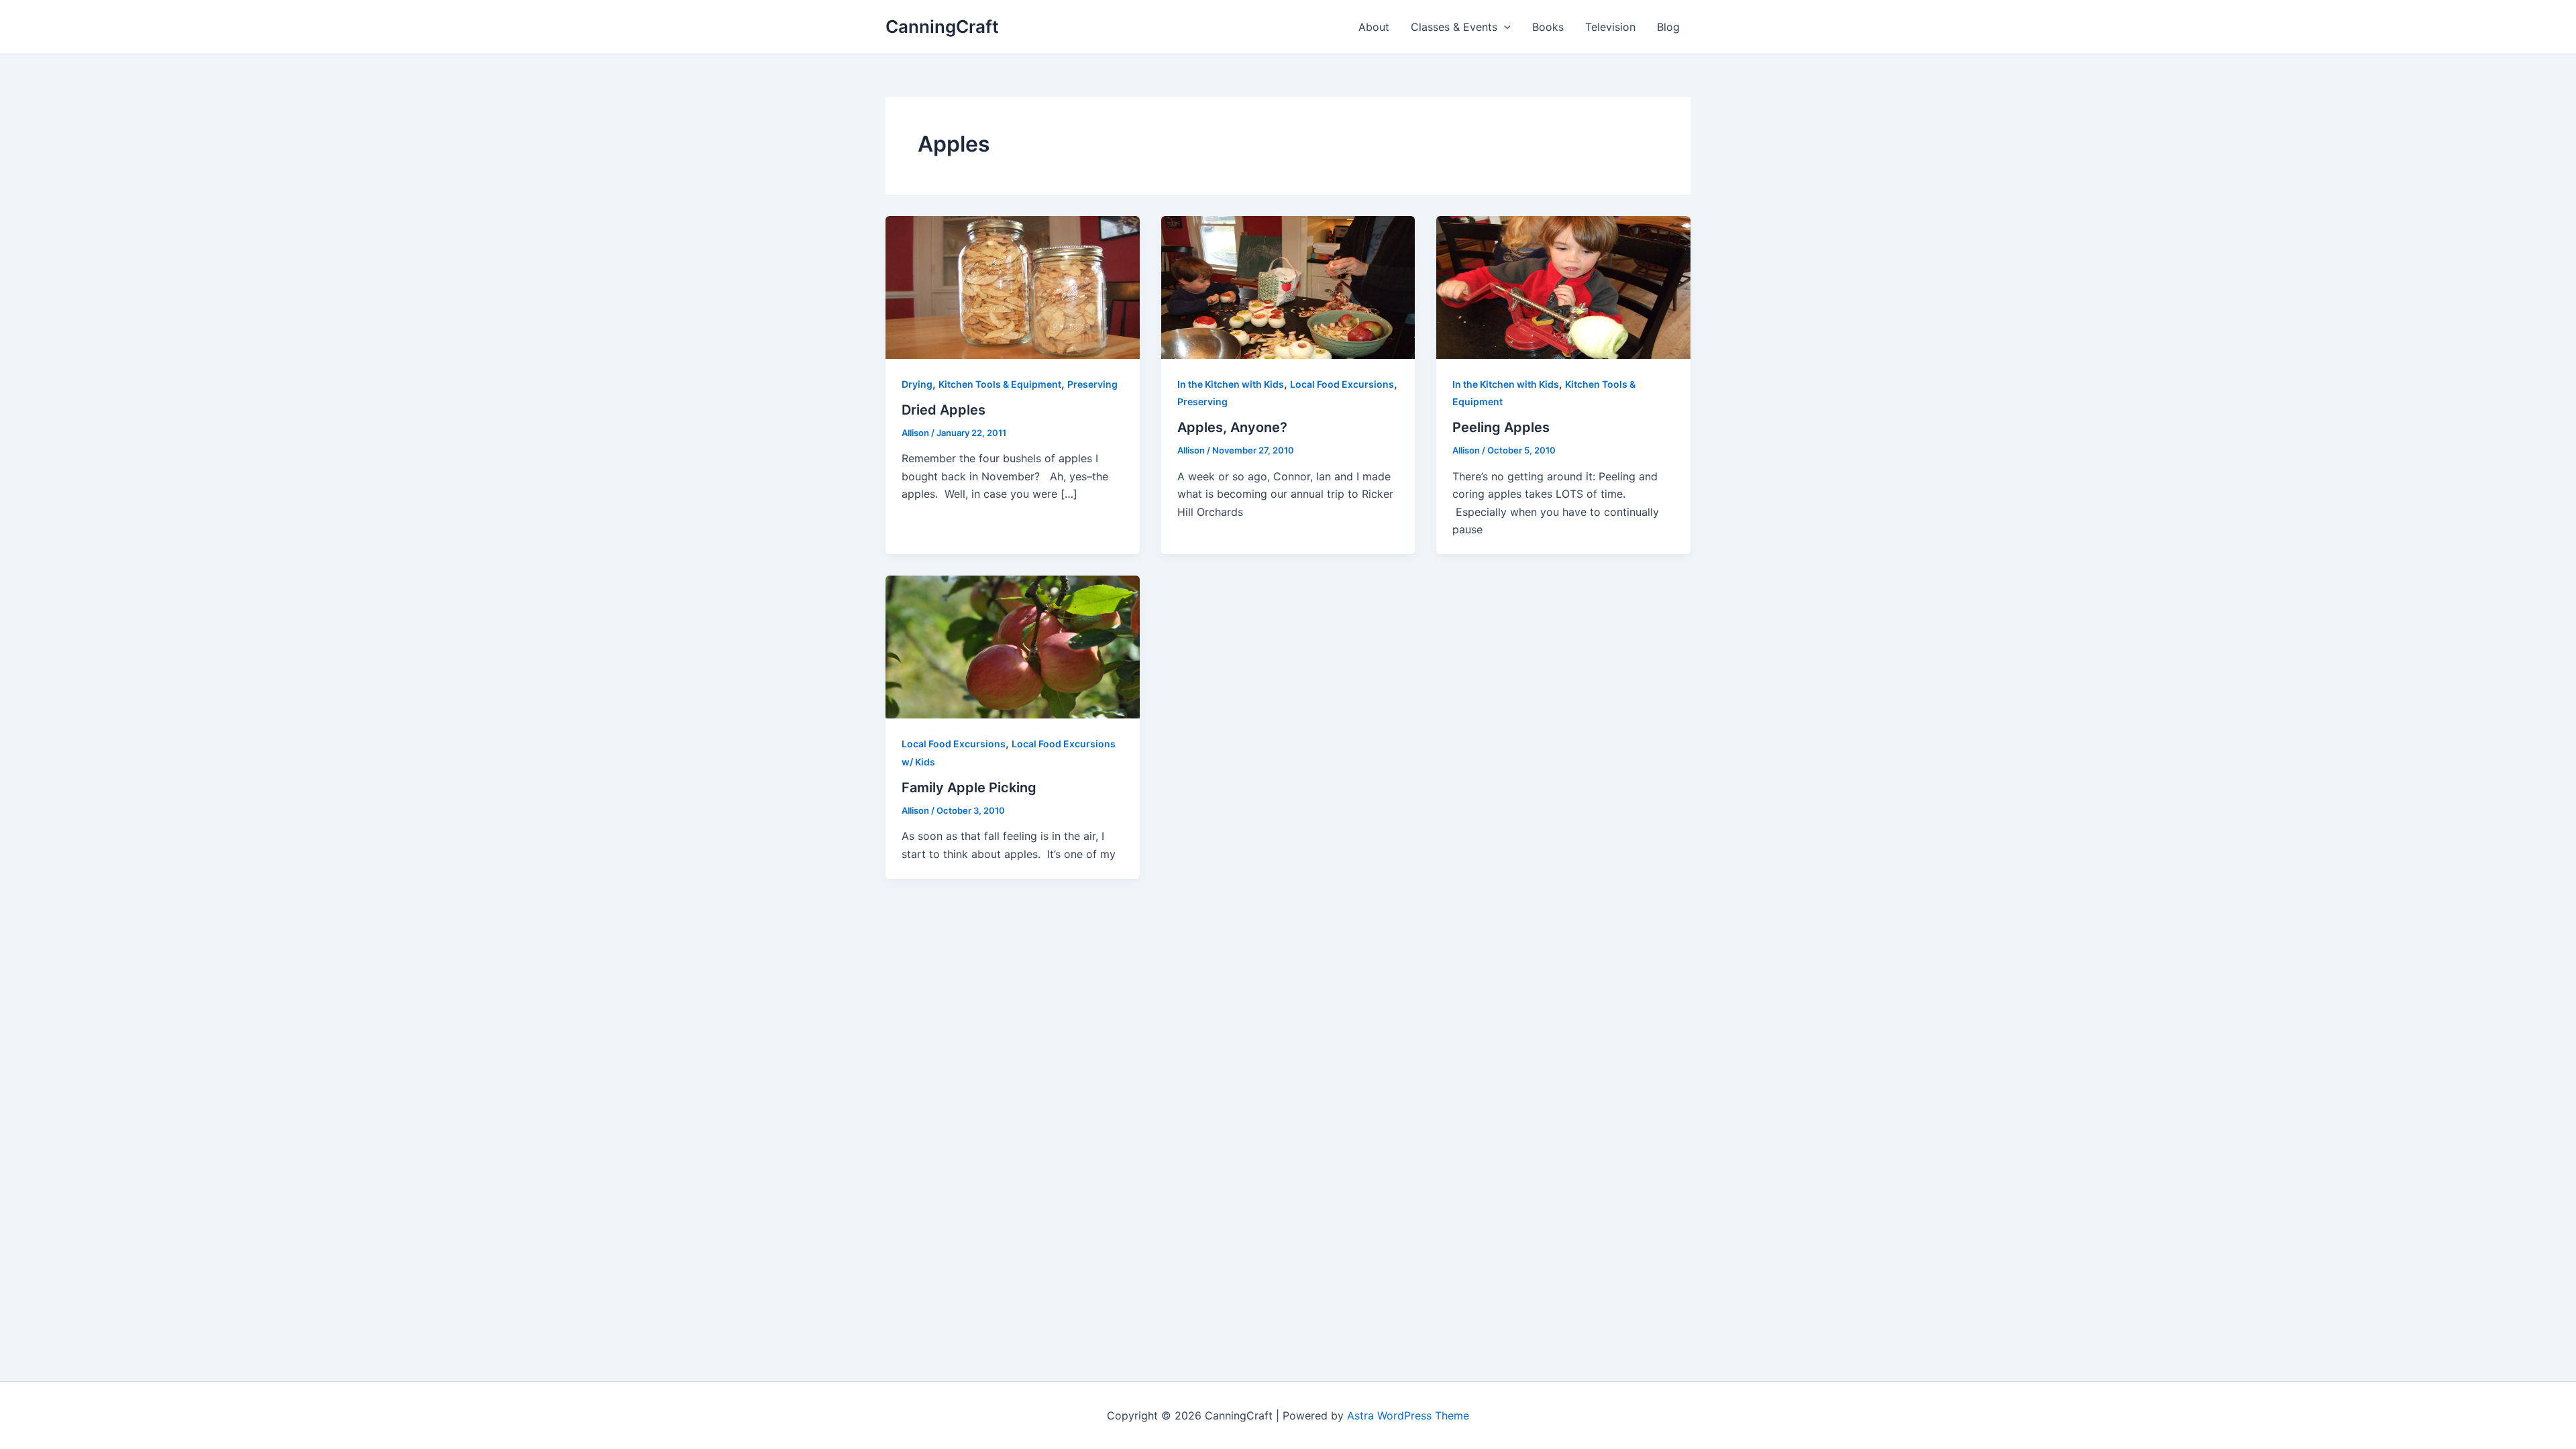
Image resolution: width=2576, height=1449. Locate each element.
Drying (917, 384)
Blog (1668, 27)
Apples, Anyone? (1232, 427)
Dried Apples (944, 410)
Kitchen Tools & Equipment (1000, 384)
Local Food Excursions (1342, 384)
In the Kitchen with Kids (1231, 384)
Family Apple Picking (969, 788)
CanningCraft (942, 26)
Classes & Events (1454, 27)
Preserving (1092, 384)
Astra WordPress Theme (1408, 1415)
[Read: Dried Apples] (1013, 286)
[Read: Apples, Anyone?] (1288, 286)
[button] (1504, 27)
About (1374, 27)
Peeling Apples (1501, 427)
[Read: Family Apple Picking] (1013, 646)
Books (1548, 27)
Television (1610, 27)
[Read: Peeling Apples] (1563, 286)
